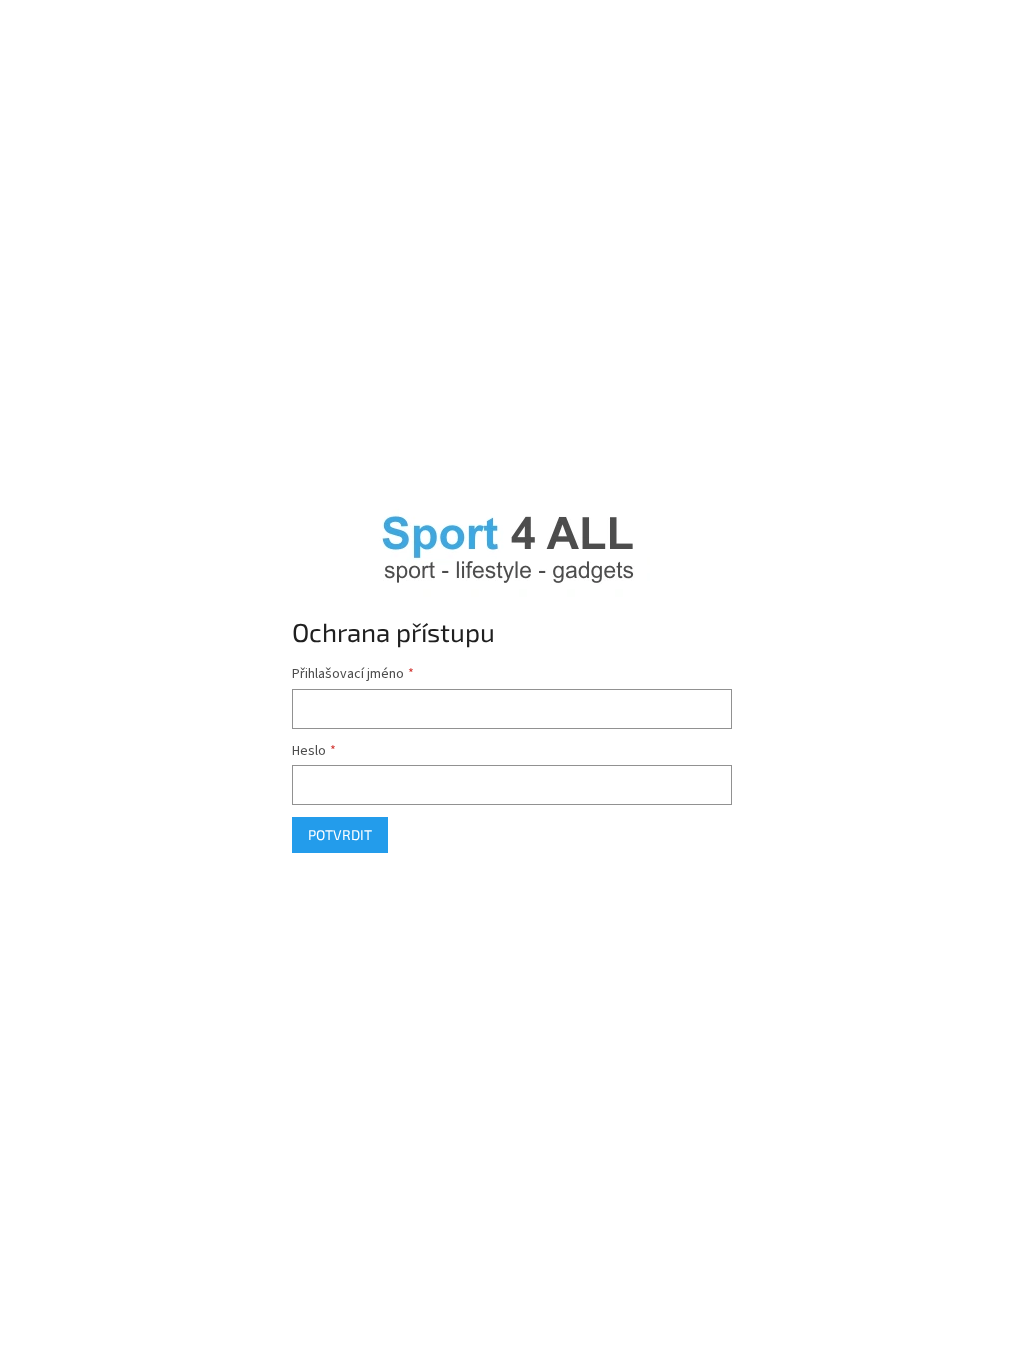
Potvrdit (340, 834)
